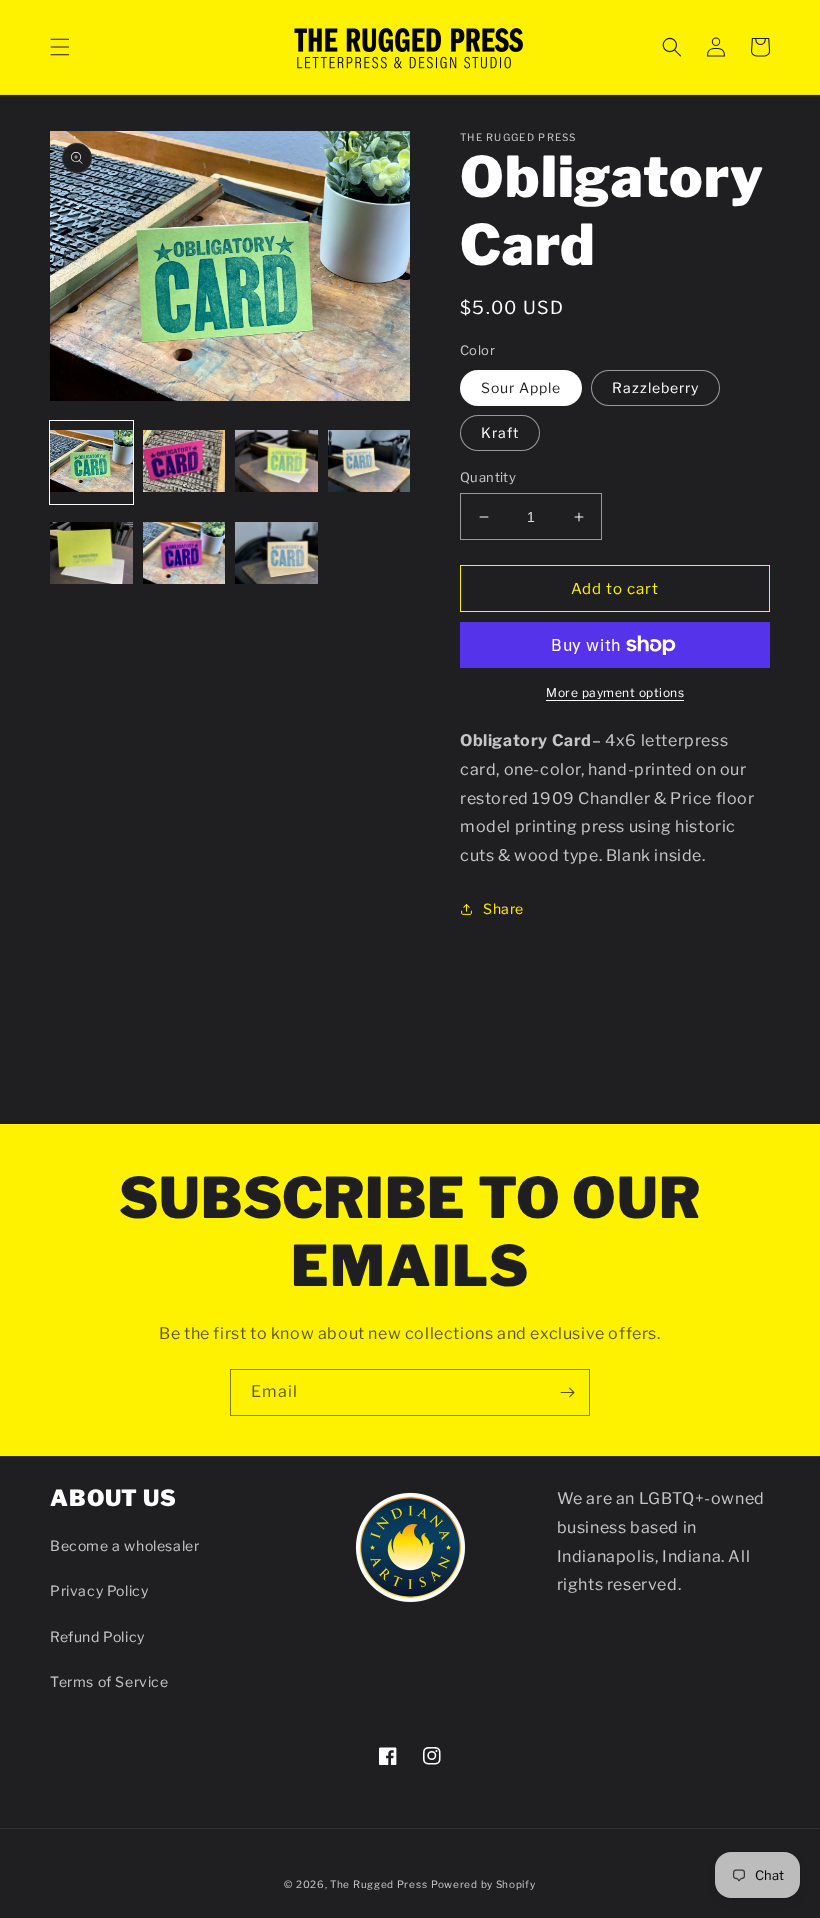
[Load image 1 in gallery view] (91, 462)
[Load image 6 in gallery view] (184, 555)
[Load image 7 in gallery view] (276, 555)
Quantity (488, 477)
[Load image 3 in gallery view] (276, 462)
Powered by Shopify (483, 1884)
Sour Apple (521, 387)
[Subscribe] (567, 1392)
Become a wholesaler (124, 1545)
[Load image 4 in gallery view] (369, 462)
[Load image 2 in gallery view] (184, 462)
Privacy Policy (99, 1590)
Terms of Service (109, 1681)
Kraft (500, 432)
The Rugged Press (378, 1884)
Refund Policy (97, 1636)
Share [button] (503, 908)
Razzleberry (655, 387)
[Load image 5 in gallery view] (91, 555)
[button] (60, 47)
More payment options (615, 692)
